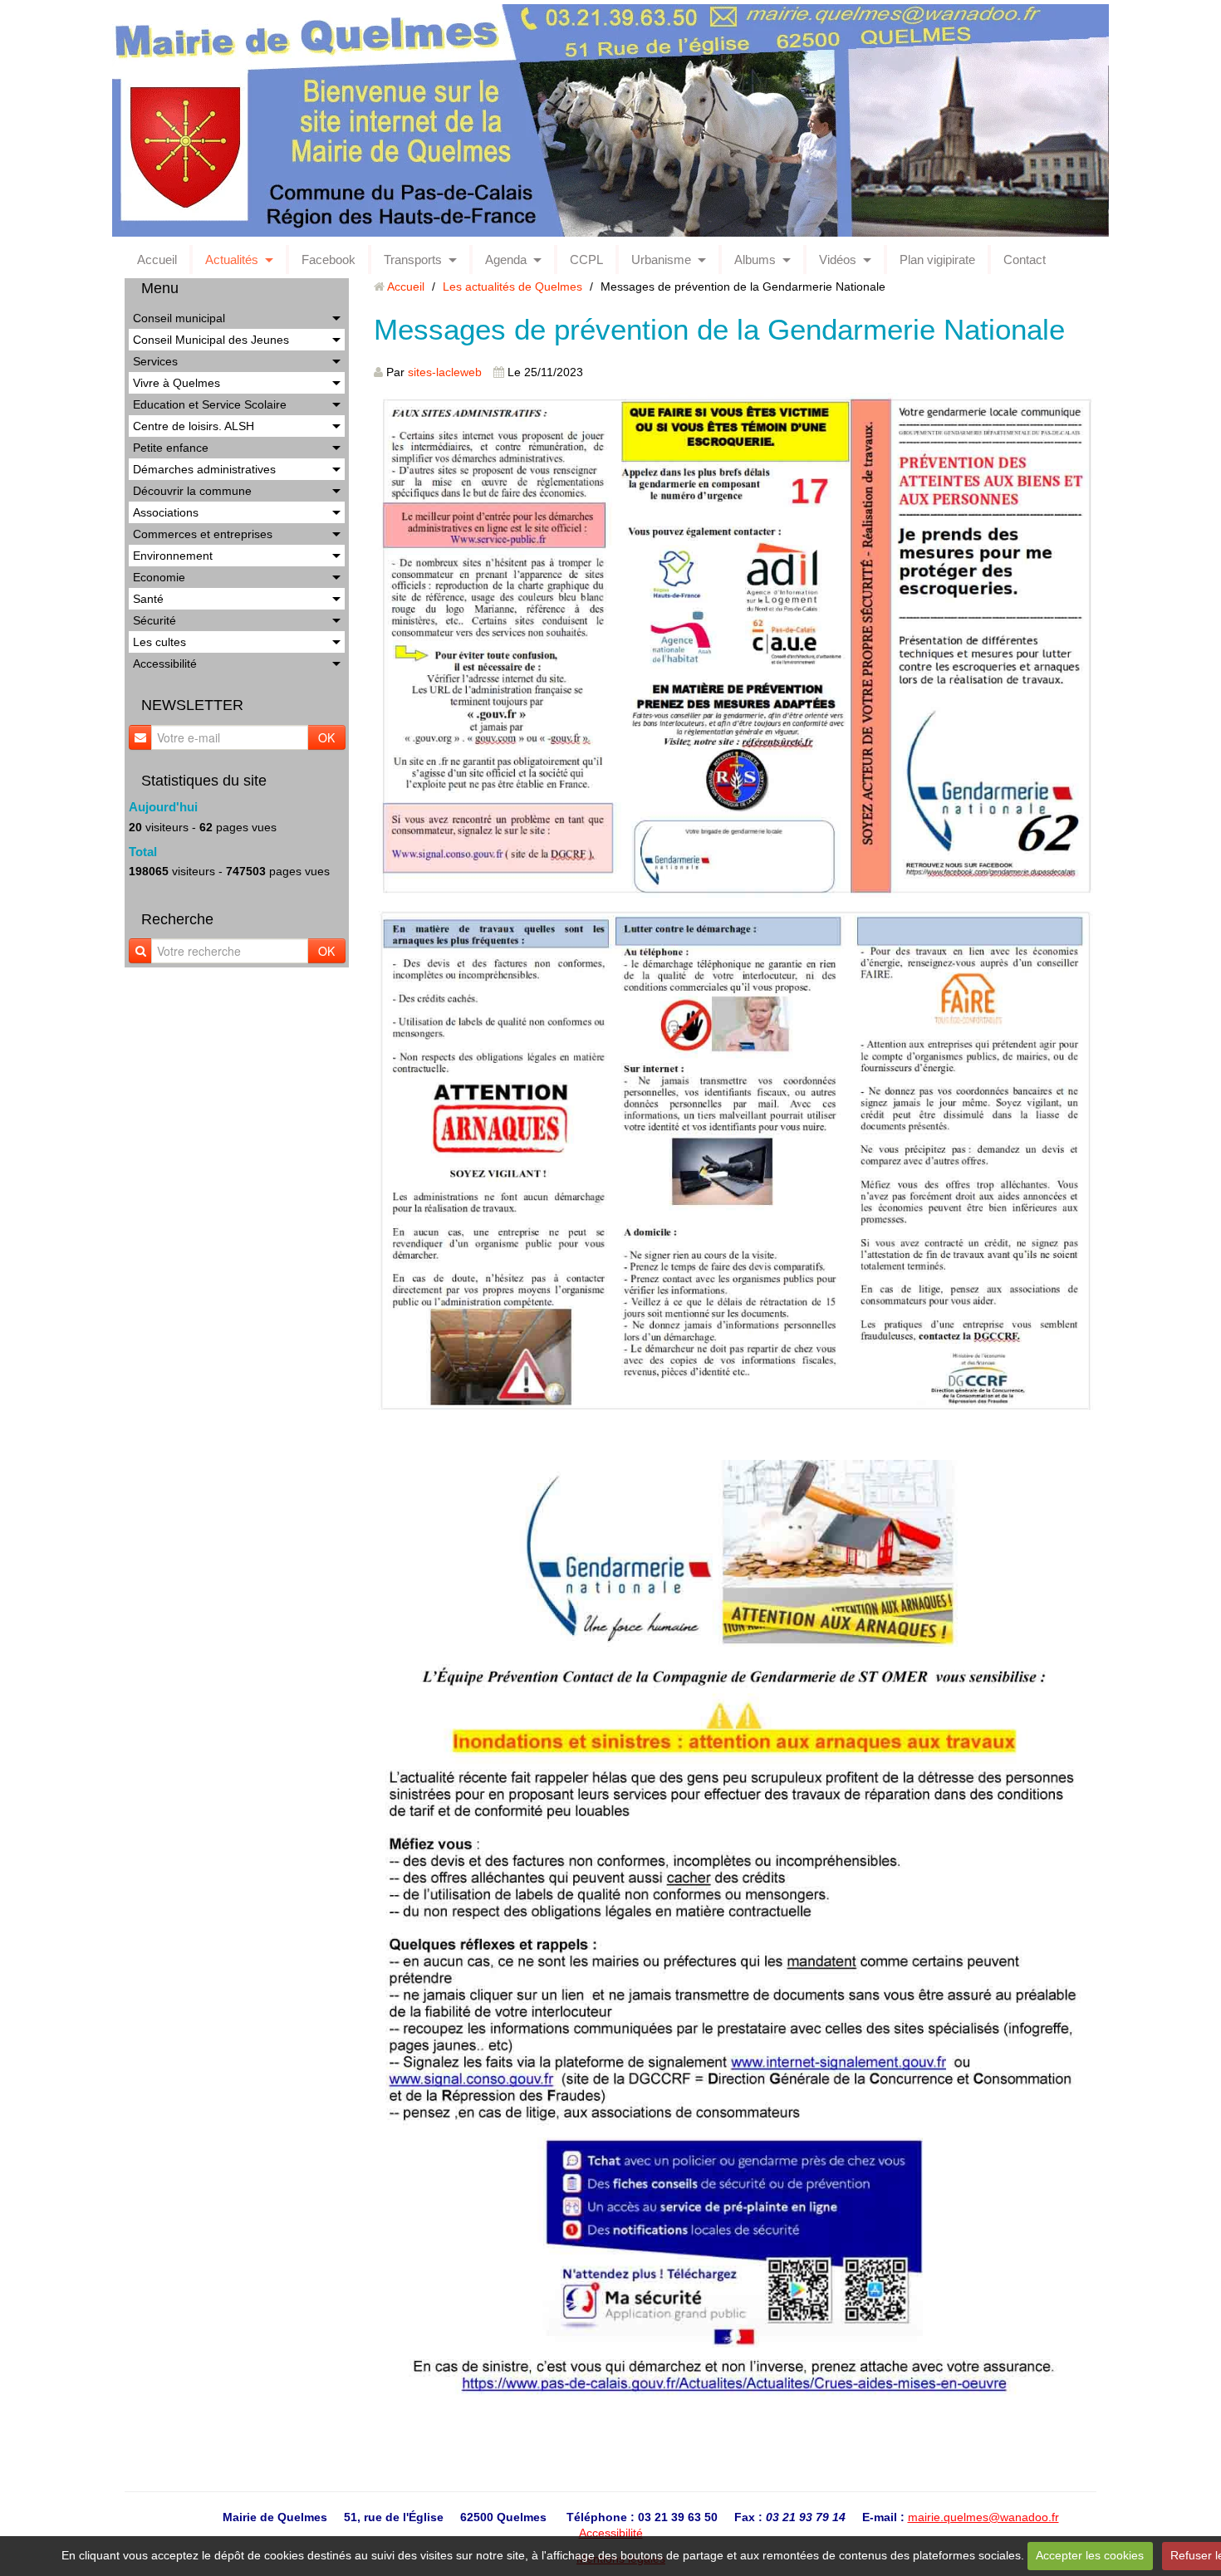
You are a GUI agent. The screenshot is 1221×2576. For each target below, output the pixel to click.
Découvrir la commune (192, 491)
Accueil (157, 260)
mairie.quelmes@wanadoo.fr (983, 2517)
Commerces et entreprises (203, 534)
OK (326, 737)
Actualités (232, 260)
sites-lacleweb (445, 372)
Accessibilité (165, 664)
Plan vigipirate (937, 260)
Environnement (173, 556)
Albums (755, 260)
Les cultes (159, 642)
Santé (148, 599)
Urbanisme (661, 260)
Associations (166, 512)
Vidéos (838, 260)
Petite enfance (171, 448)
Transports (413, 260)
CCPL (586, 260)
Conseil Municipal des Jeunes (211, 340)
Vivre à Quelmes (177, 383)
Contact (1025, 260)
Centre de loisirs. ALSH (194, 426)
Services (155, 361)
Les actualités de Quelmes (512, 286)
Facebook (329, 260)
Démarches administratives (204, 469)
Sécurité (154, 620)
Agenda (506, 260)
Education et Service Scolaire (210, 404)
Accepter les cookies (1090, 2555)
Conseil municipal (179, 318)
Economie (159, 577)
